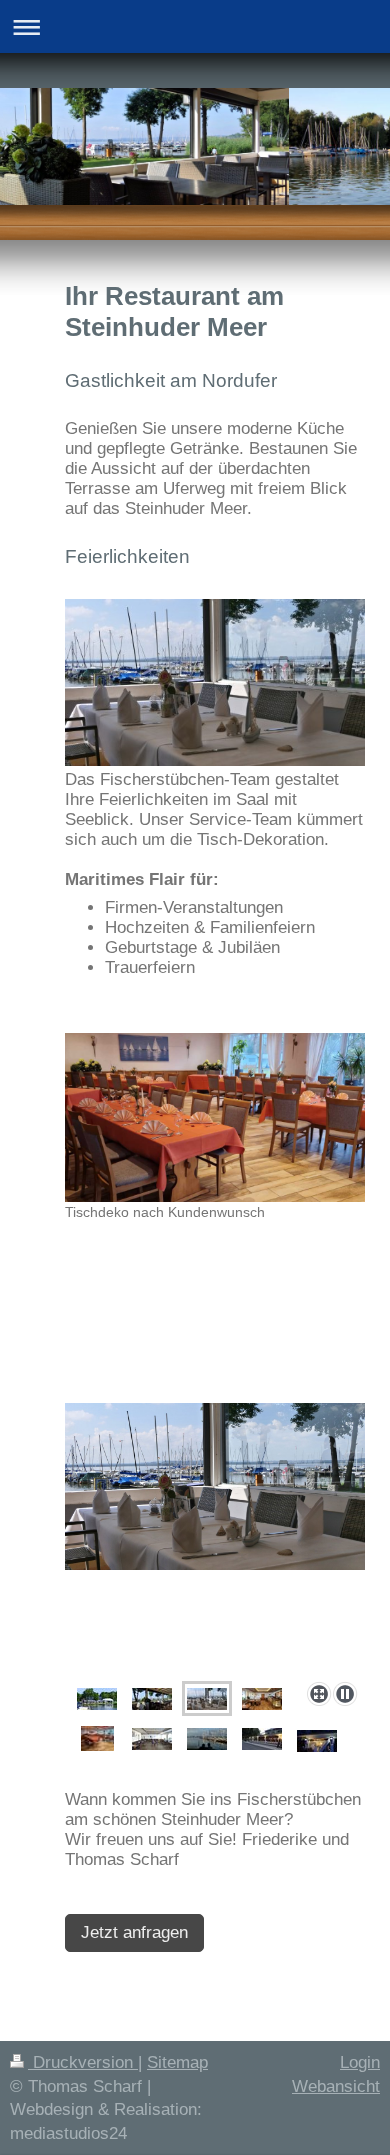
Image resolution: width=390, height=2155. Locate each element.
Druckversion (83, 2062)
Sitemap (177, 2062)
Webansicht (336, 2086)
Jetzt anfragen (134, 1932)
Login (360, 2062)
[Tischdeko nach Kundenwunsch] (215, 1117)
